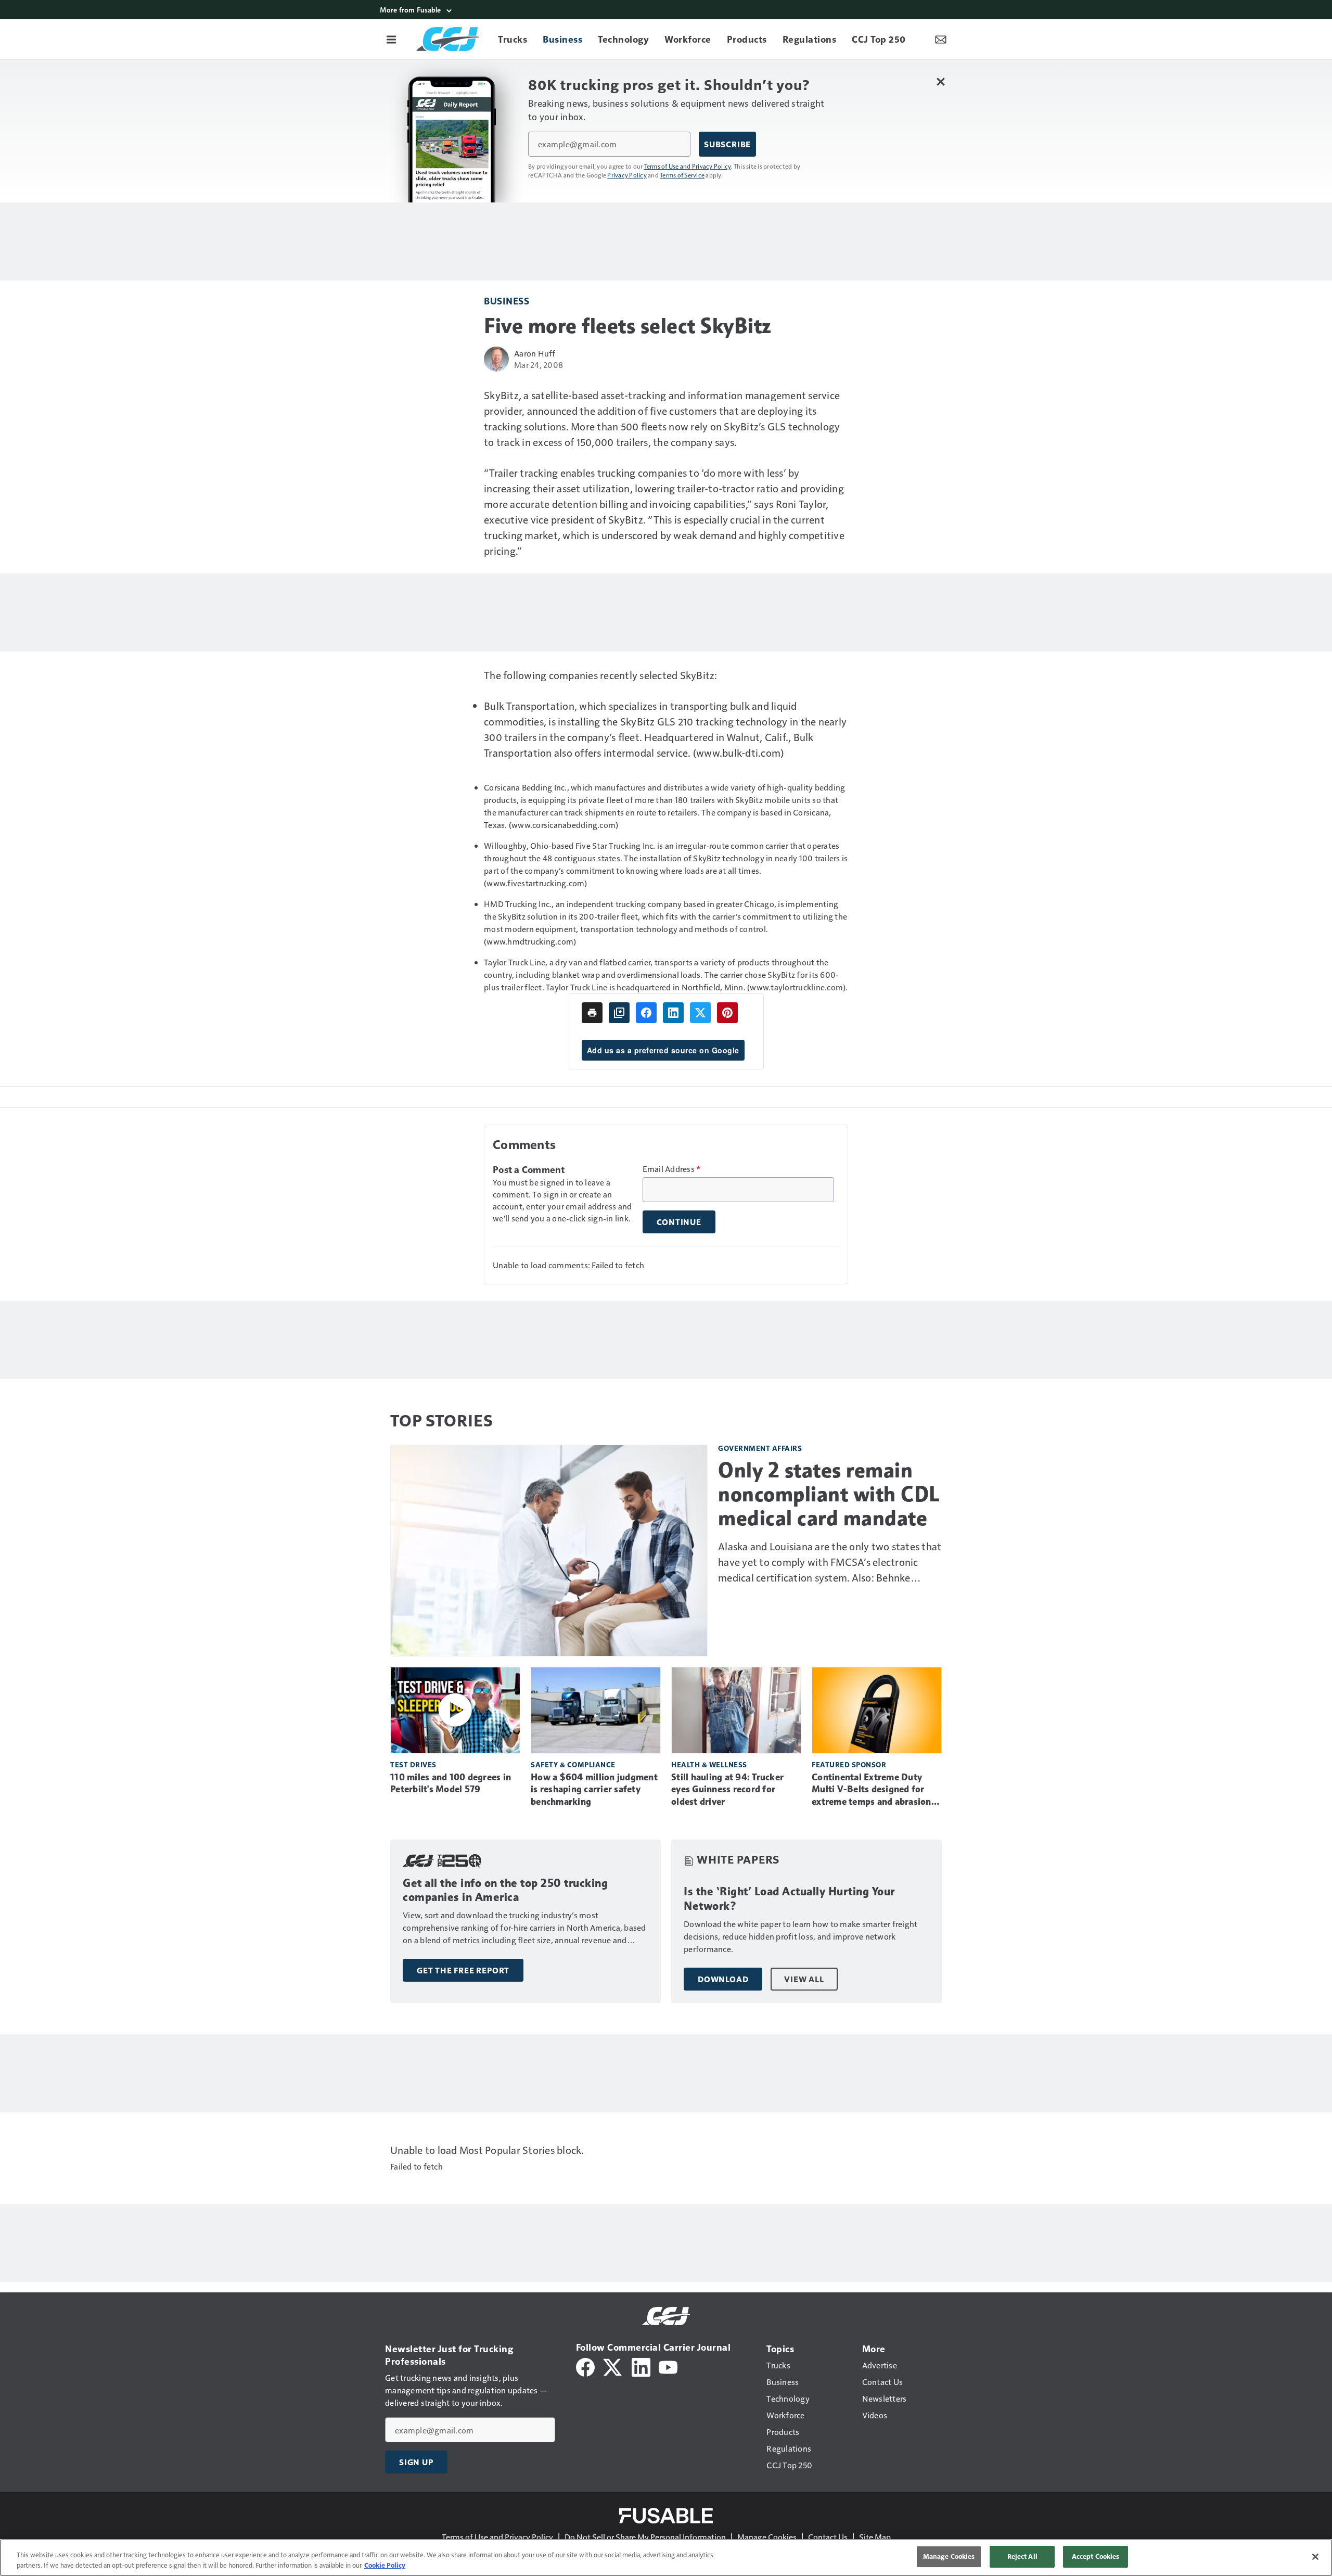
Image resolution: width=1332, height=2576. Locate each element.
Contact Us (828, 2537)
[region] (666, 2558)
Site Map (875, 2537)
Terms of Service (682, 175)
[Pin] (727, 1013)
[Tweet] (700, 1013)
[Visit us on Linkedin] (641, 2366)
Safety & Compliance (573, 1764)
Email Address (672, 1169)
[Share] (646, 1013)
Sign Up (416, 2462)
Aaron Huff (535, 353)
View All (804, 1979)
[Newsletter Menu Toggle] (941, 39)
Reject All (1022, 2556)
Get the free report (463, 1970)
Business (507, 301)
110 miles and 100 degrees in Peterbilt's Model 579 (451, 1783)
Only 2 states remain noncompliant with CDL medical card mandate (829, 1494)
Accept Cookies (1096, 2556)
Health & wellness (709, 1764)
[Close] (1315, 2557)
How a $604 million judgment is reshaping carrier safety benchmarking (594, 1790)
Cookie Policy (385, 2565)
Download (723, 1979)
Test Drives (413, 1764)
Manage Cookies (767, 2537)
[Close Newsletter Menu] (940, 81)
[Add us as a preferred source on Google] (619, 1013)
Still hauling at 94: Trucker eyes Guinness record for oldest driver (727, 1790)
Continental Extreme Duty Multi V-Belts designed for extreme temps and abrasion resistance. (872, 1790)
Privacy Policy (627, 175)
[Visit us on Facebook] (585, 2366)
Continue (679, 1222)
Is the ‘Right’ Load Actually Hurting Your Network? (789, 1899)
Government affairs (760, 1448)
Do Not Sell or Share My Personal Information (645, 2537)
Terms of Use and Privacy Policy (688, 166)
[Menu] (391, 39)
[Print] (592, 1013)
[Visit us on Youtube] (668, 2366)
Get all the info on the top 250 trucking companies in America (505, 1890)
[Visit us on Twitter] (613, 2366)
